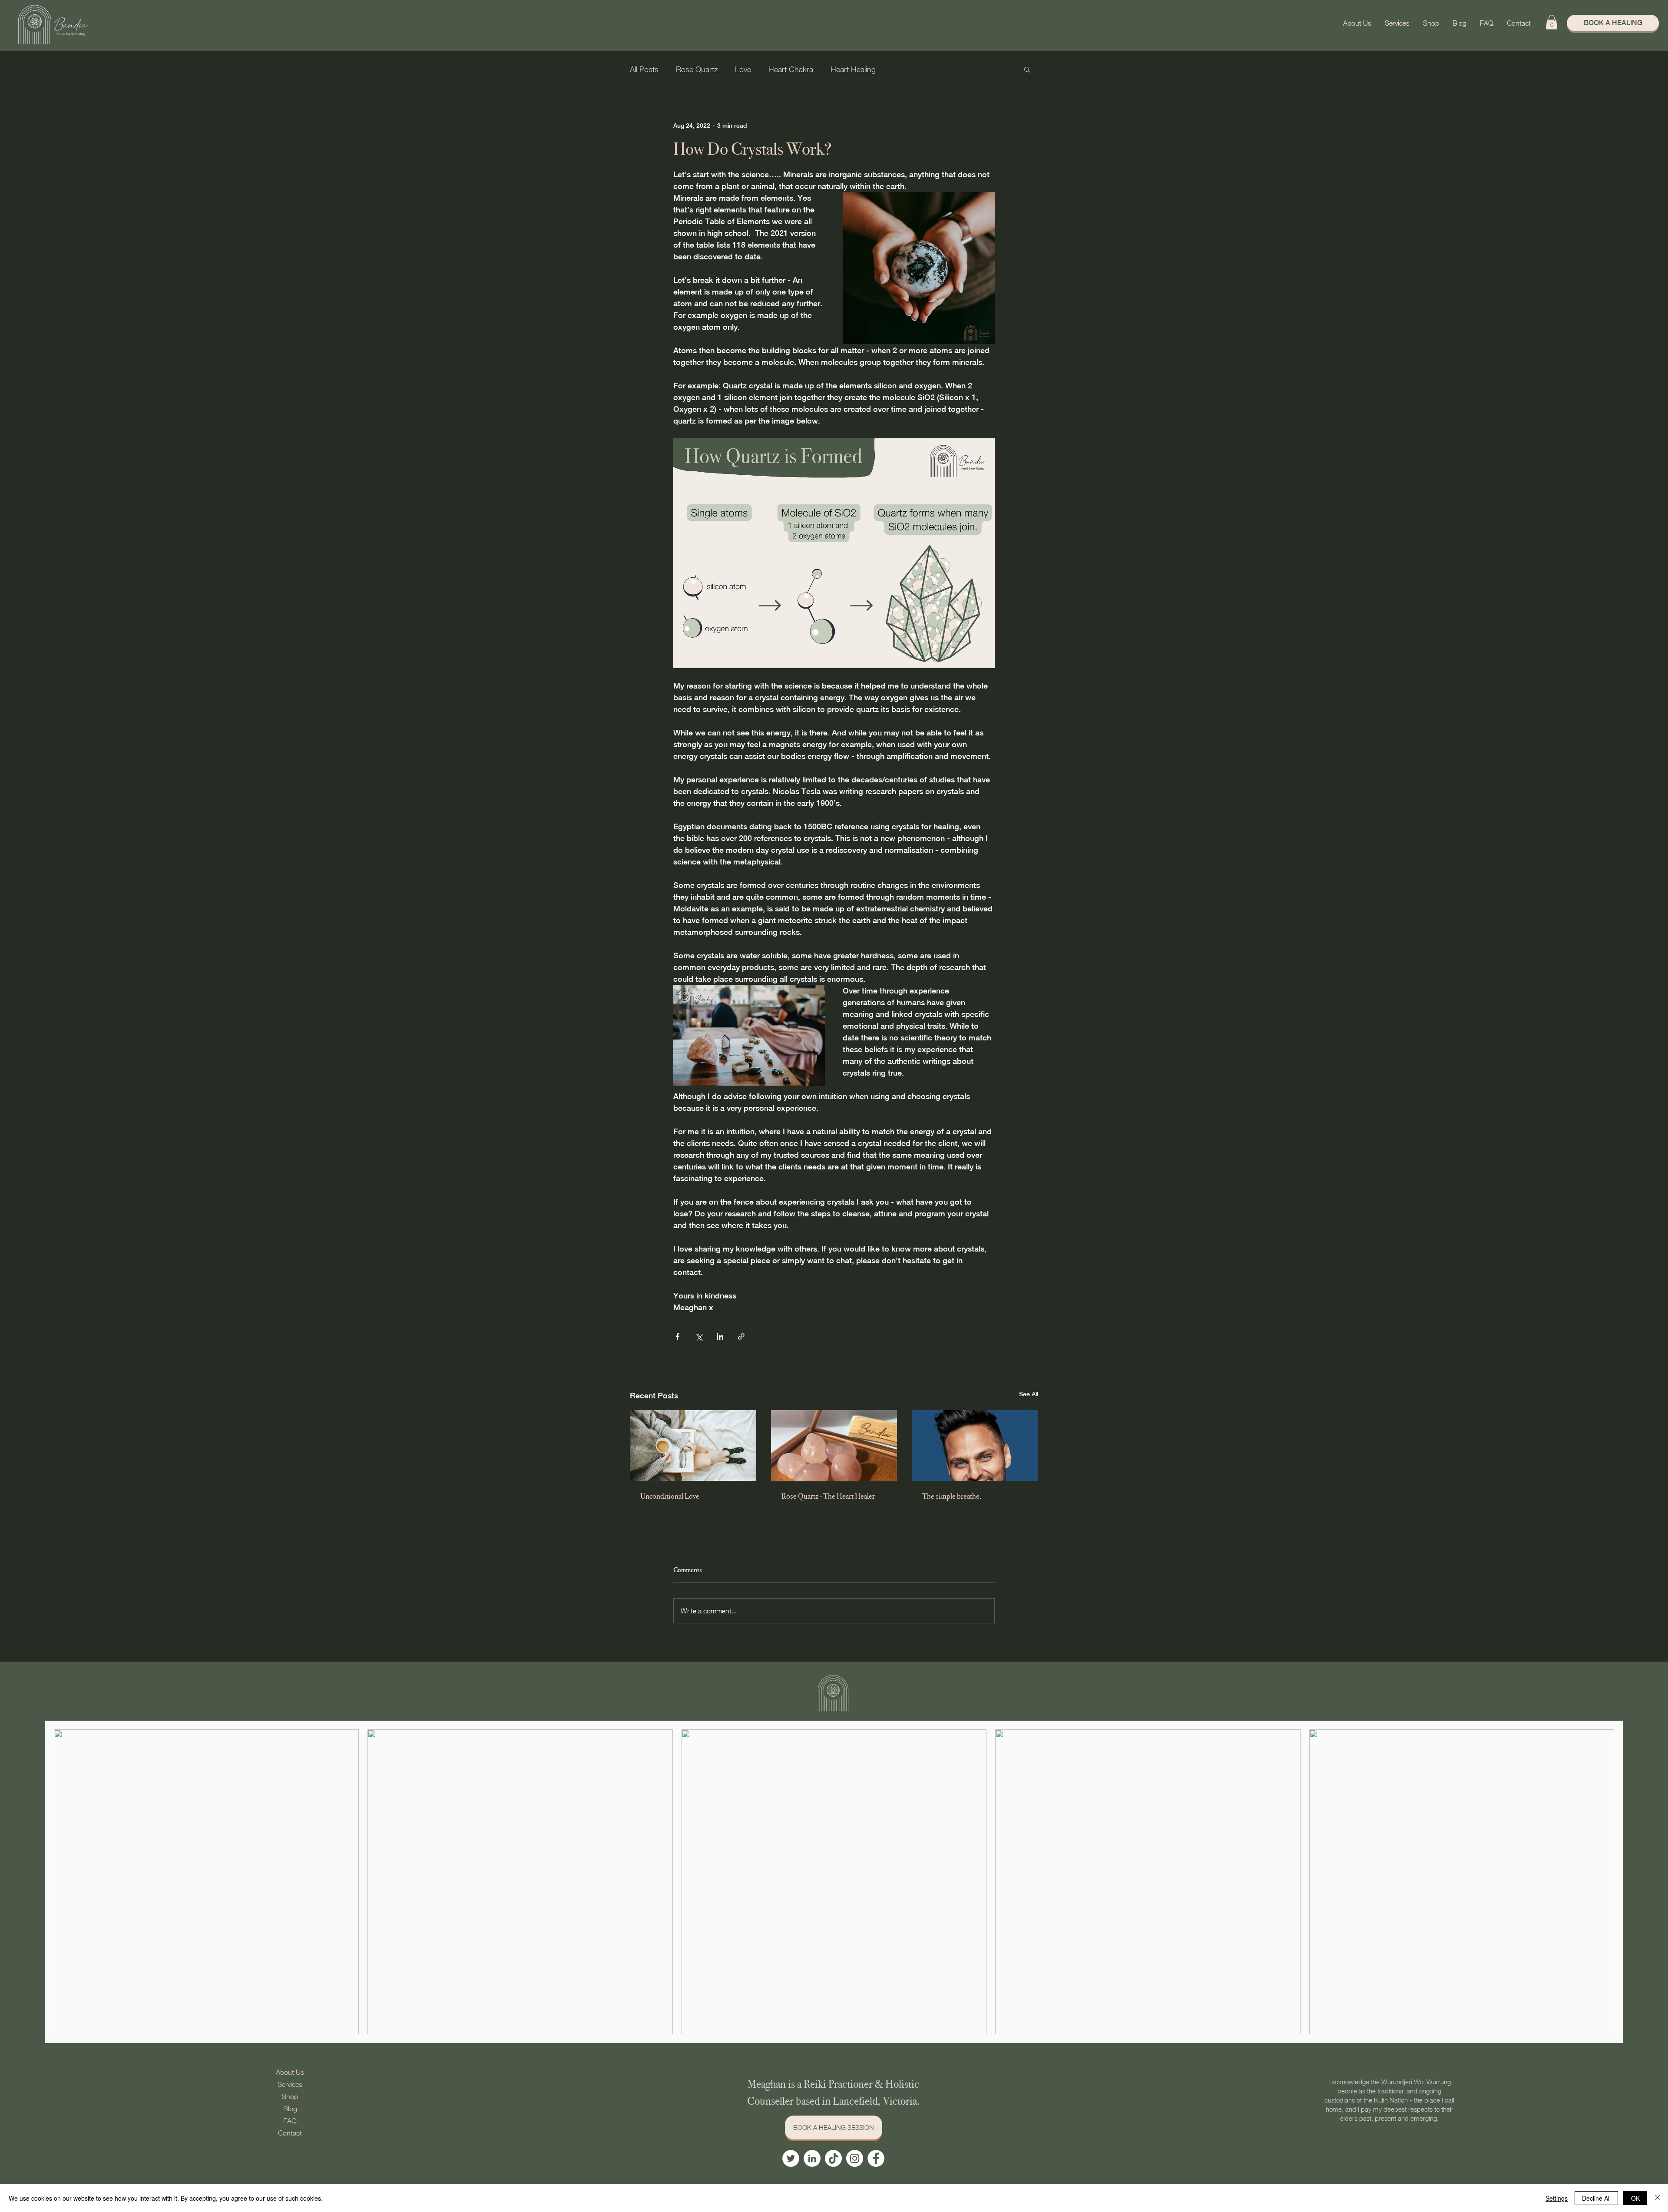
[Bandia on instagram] (855, 2158)
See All (1029, 1394)
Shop (290, 2096)
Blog (290, 2109)
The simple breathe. (952, 1496)
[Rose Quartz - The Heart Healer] (834, 1446)
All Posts (644, 69)
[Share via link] (741, 1336)
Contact (290, 2133)
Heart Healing (853, 69)
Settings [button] (1557, 2198)
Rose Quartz (697, 69)
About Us (290, 2072)
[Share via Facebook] (677, 1336)
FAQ (290, 2121)
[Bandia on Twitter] (791, 2158)
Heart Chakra (791, 69)
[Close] (1658, 2198)
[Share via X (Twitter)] (699, 1336)
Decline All (1596, 2198)
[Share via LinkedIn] (720, 1336)
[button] (1397, 23)
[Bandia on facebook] (876, 2158)
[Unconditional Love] (693, 1445)
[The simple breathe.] (975, 1445)
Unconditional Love (670, 1496)
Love (743, 69)
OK (1635, 2198)
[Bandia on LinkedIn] (812, 2158)
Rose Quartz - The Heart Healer (828, 1496)
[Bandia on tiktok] (833, 2158)
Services (290, 2084)
